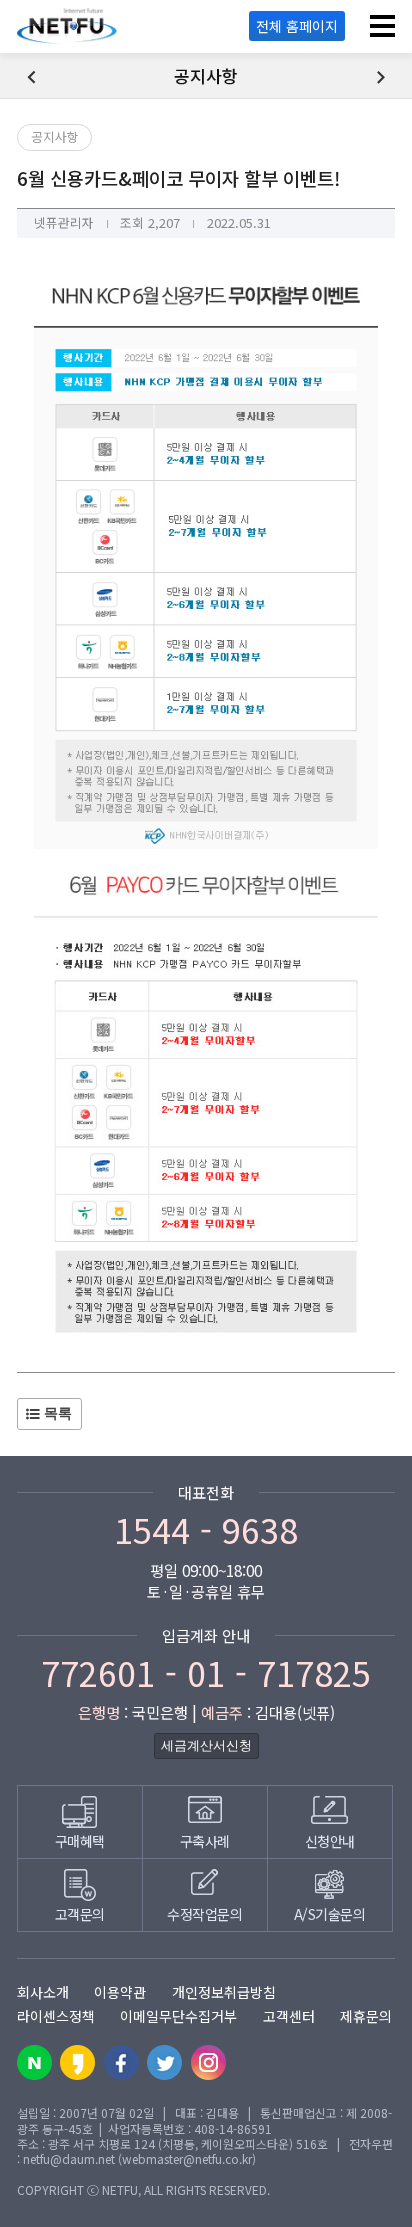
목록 (56, 1413)
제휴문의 (366, 2016)
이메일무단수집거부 (178, 2016)
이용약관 (120, 1992)
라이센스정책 (56, 2016)
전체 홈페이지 (297, 26)
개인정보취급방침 (224, 1992)
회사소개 (43, 1992)
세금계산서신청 (206, 1745)
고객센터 (289, 2016)
